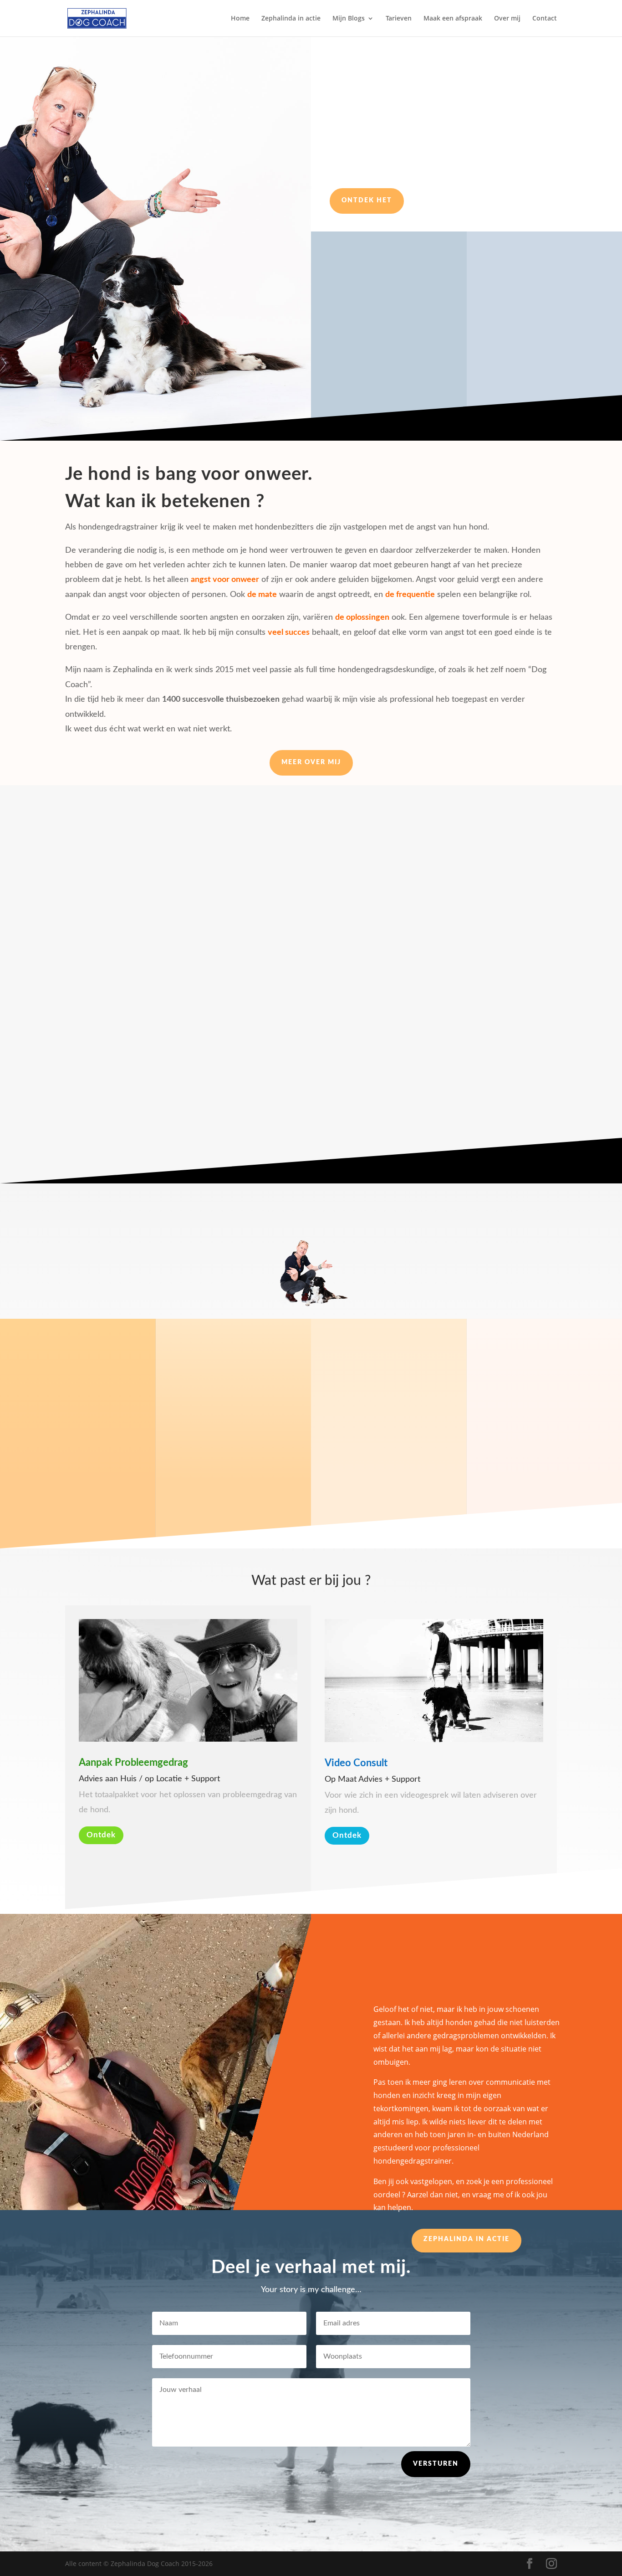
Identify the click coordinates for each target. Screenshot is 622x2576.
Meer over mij (311, 762)
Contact (545, 19)
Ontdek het (367, 201)
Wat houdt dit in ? (528, 335)
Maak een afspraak (453, 19)
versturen (436, 2464)
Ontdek (101, 1835)
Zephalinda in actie (291, 19)
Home (240, 19)
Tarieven (399, 19)
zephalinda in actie (466, 2239)
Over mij (507, 19)
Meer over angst (311, 1130)
